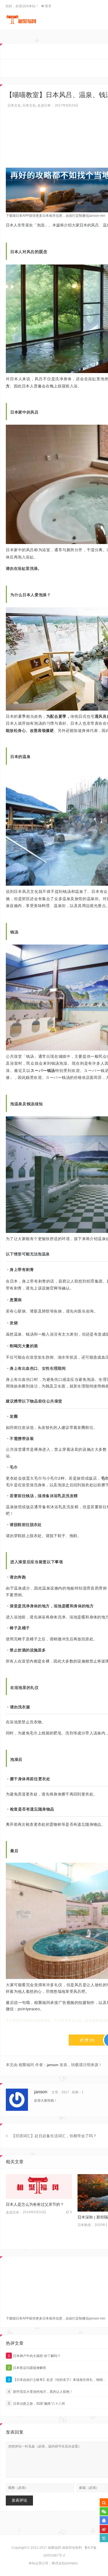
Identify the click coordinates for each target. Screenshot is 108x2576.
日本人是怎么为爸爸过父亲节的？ (35, 2204)
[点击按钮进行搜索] (104, 2502)
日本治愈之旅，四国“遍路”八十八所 (37, 2404)
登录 (48, 6)
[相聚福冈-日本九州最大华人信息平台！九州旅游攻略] (21, 19)
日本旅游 (84, 2225)
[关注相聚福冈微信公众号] (104, 2511)
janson (53, 2065)
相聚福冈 (55, 2548)
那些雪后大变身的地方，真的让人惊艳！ (41, 2392)
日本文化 (14, 105)
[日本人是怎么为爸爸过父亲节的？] (39, 2187)
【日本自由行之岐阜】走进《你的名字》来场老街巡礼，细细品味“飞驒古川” (58, 2380)
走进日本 (44, 105)
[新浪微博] (104, 2529)
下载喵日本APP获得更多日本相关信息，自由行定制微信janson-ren (56, 216)
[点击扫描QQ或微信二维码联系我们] (104, 2520)
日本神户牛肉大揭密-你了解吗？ (34, 2356)
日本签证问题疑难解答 (27, 2368)
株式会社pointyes (65, 2563)
